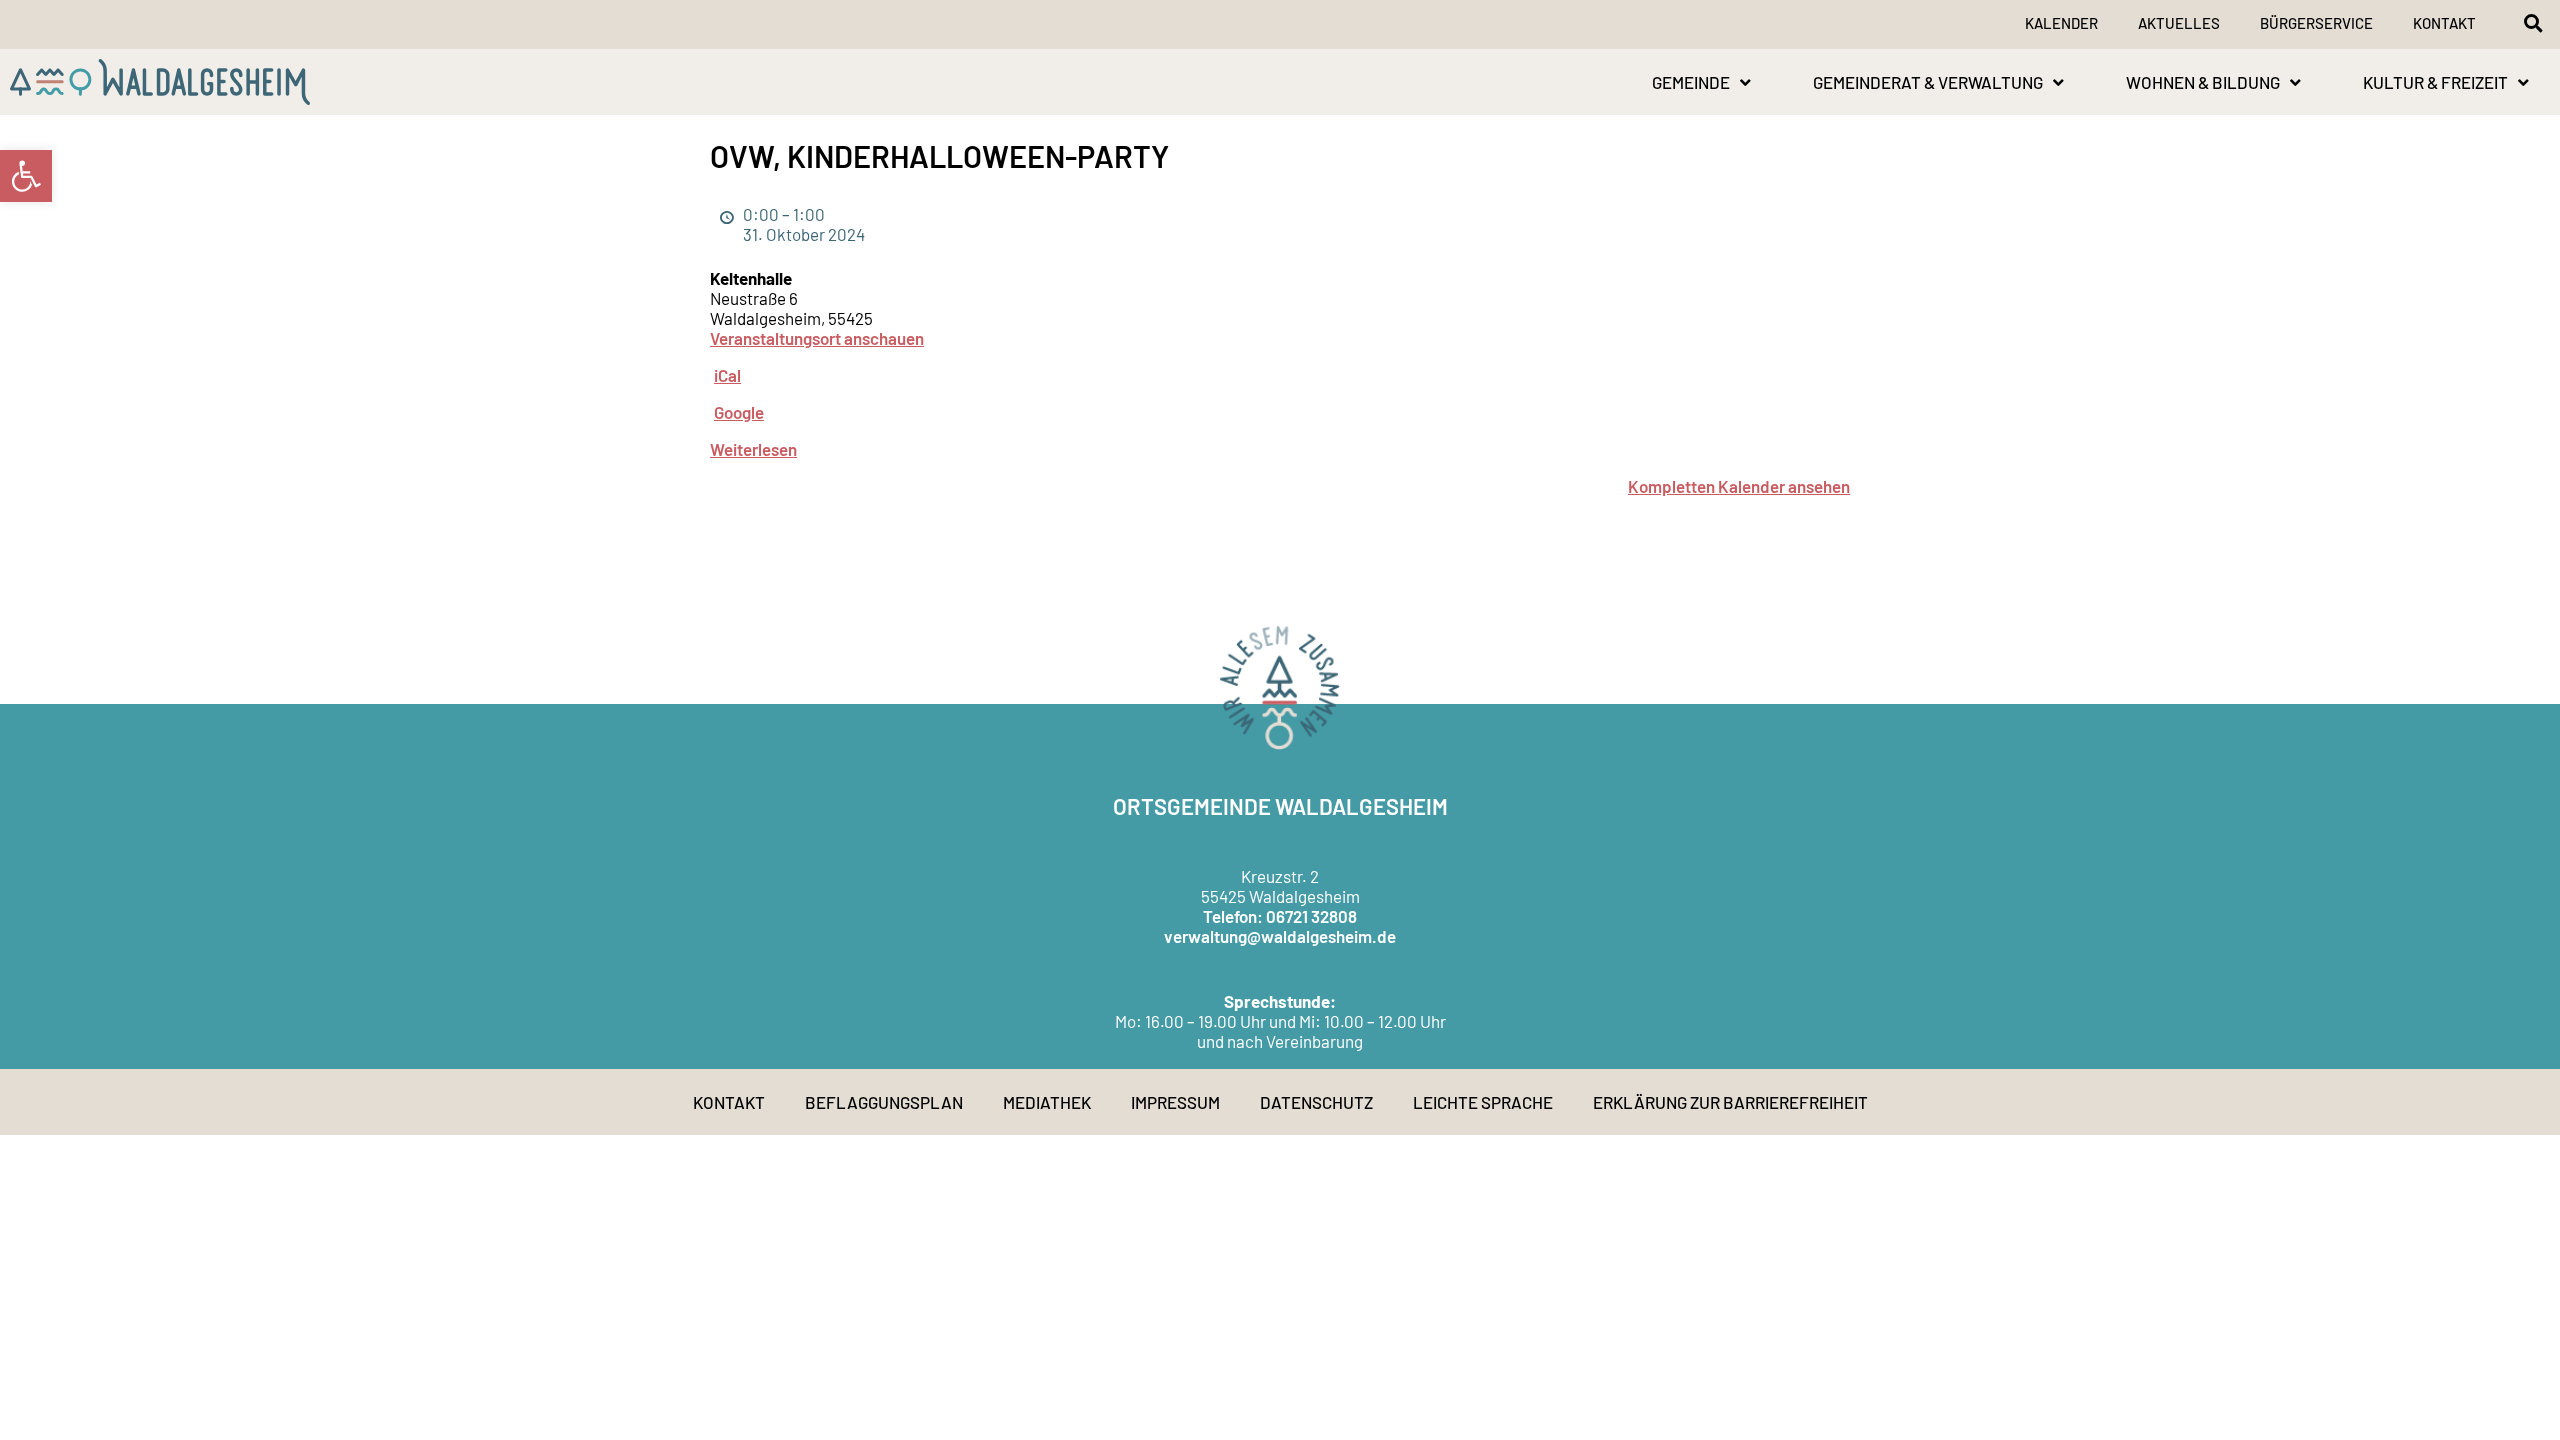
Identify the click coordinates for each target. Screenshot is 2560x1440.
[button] (2533, 23)
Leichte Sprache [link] (1483, 1102)
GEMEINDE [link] (1691, 82)
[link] (26, 176)
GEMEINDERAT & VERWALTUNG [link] (1928, 82)
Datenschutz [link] (1316, 1102)
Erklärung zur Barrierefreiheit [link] (1730, 1102)
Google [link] (739, 412)
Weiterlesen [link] (753, 449)
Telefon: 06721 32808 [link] (1280, 916)
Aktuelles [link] (2179, 23)
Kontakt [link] (2444, 23)
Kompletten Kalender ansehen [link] (1739, 486)
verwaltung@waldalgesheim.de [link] (1280, 936)
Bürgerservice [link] (2316, 23)
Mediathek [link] (1047, 1102)
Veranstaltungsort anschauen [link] (817, 338)
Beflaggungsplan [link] (884, 1102)
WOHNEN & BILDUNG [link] (2203, 82)
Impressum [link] (1175, 1102)
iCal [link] (727, 375)
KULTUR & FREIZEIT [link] (2435, 82)
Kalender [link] (2061, 23)
